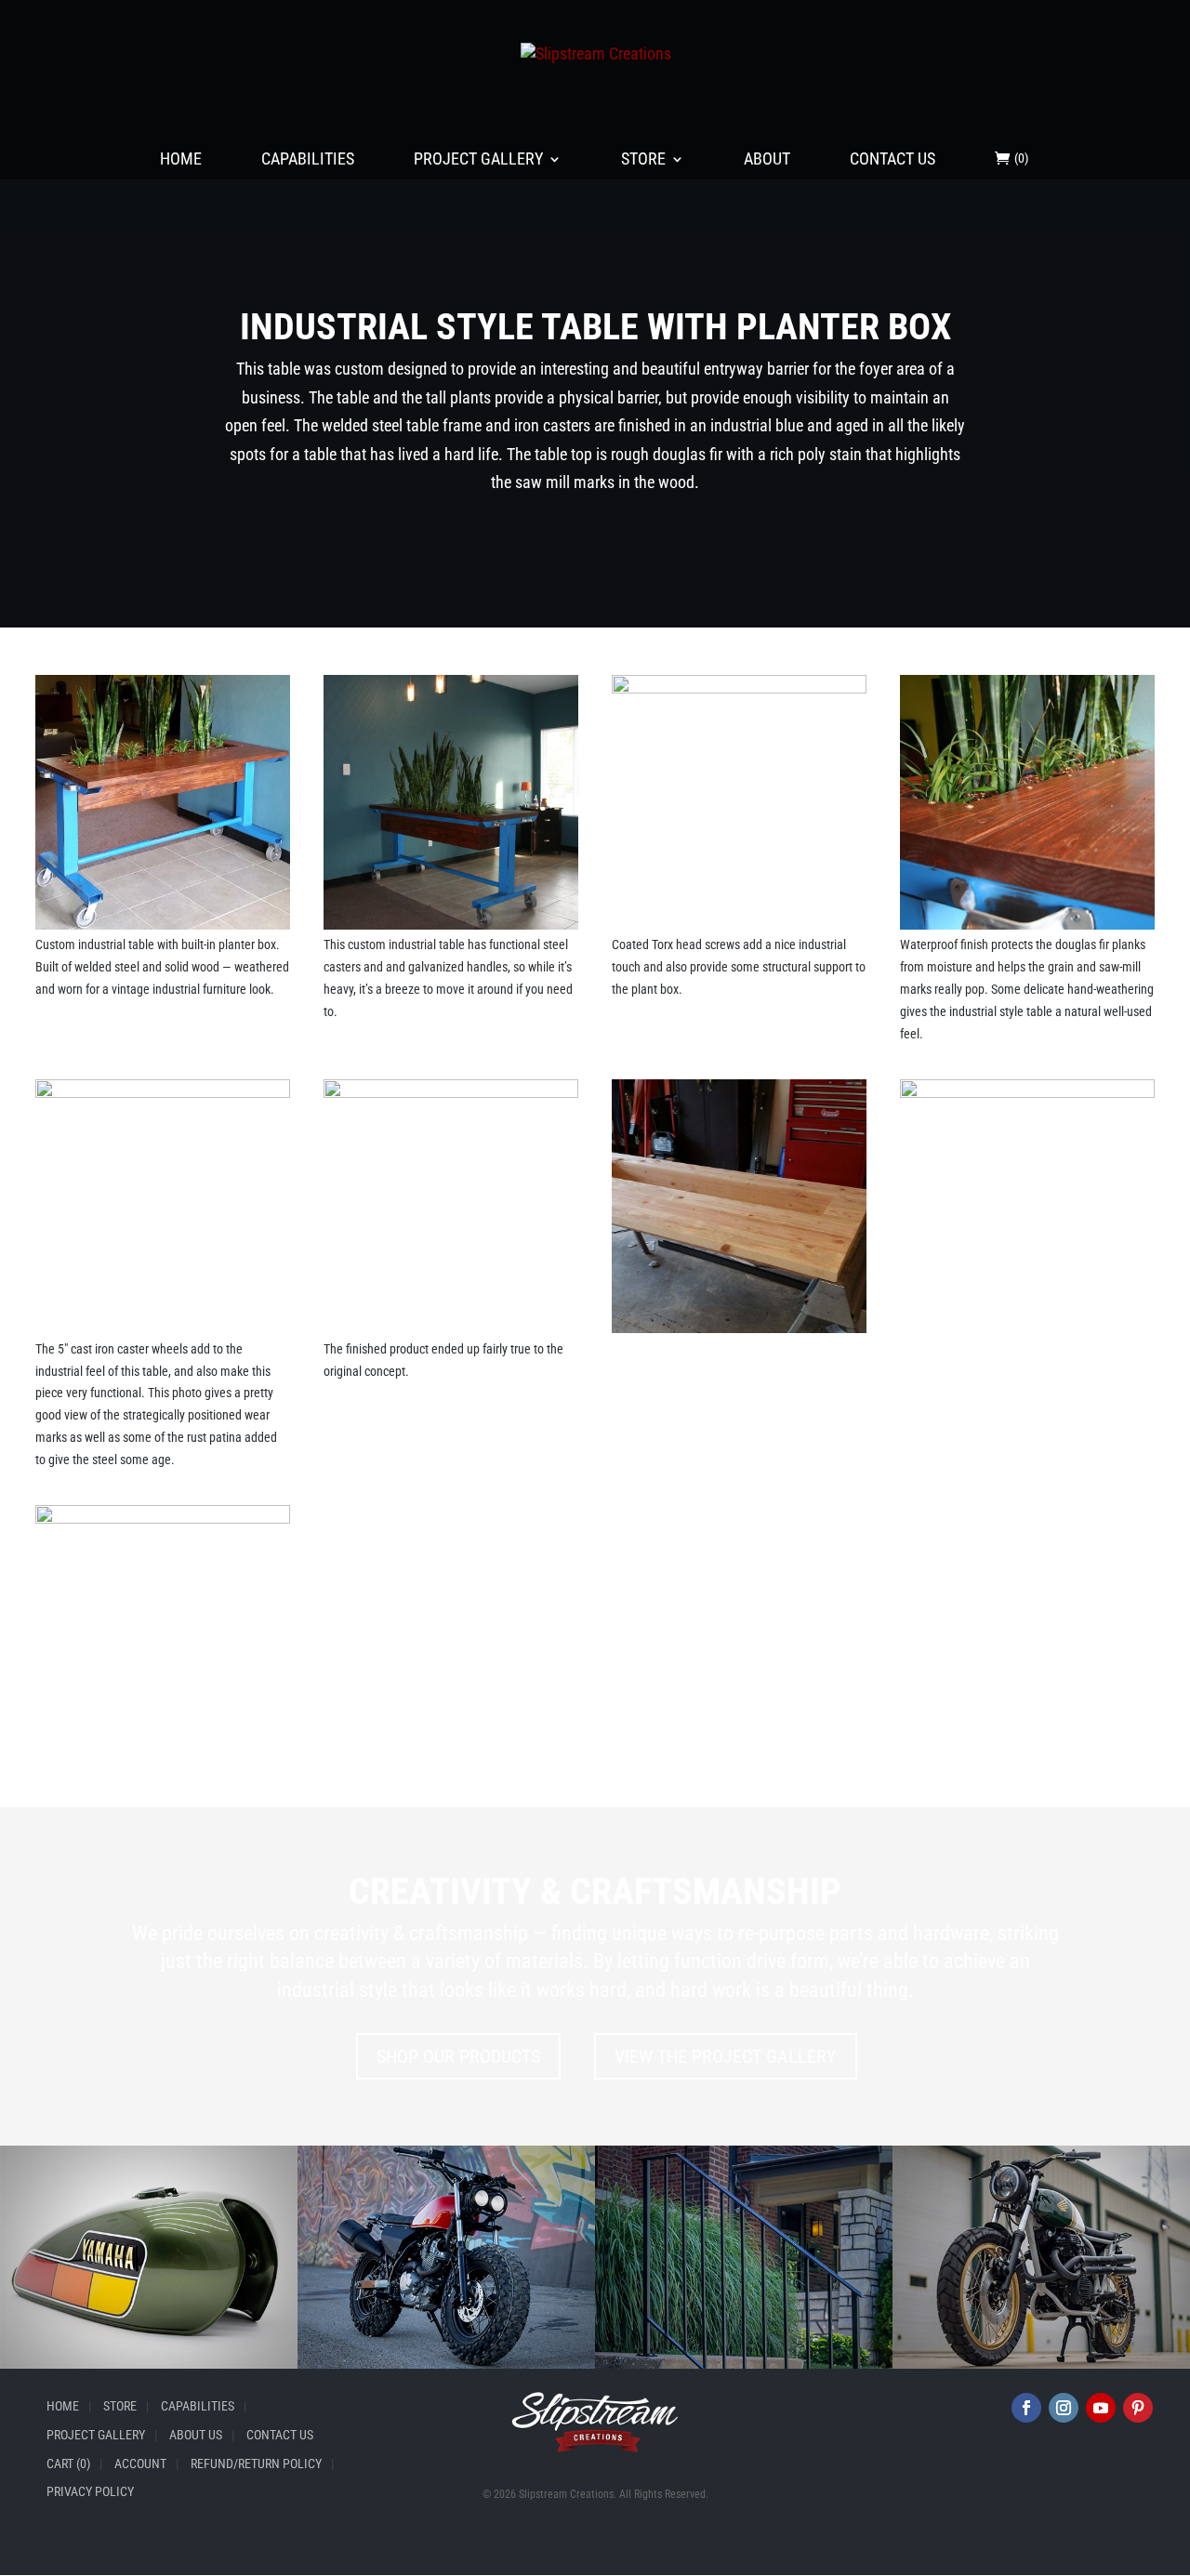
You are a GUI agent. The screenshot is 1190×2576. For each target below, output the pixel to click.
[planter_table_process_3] (163, 1758)
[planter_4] (739, 929)
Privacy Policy (90, 2491)
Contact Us (892, 160)
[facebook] (1026, 2408)
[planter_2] (451, 929)
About (767, 160)
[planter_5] (163, 1333)
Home (181, 160)
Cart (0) (68, 2464)
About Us (196, 2435)
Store (643, 160)
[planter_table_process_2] (1027, 1333)
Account (140, 2464)
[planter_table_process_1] (739, 1333)
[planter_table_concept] (451, 1333)
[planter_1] (163, 929)
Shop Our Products (458, 2056)
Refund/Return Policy (256, 2464)
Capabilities (308, 160)
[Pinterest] (1138, 2408)
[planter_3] (1027, 929)
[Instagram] (1064, 2408)
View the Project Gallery (726, 2056)
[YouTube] (1101, 2408)
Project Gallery (478, 160)
